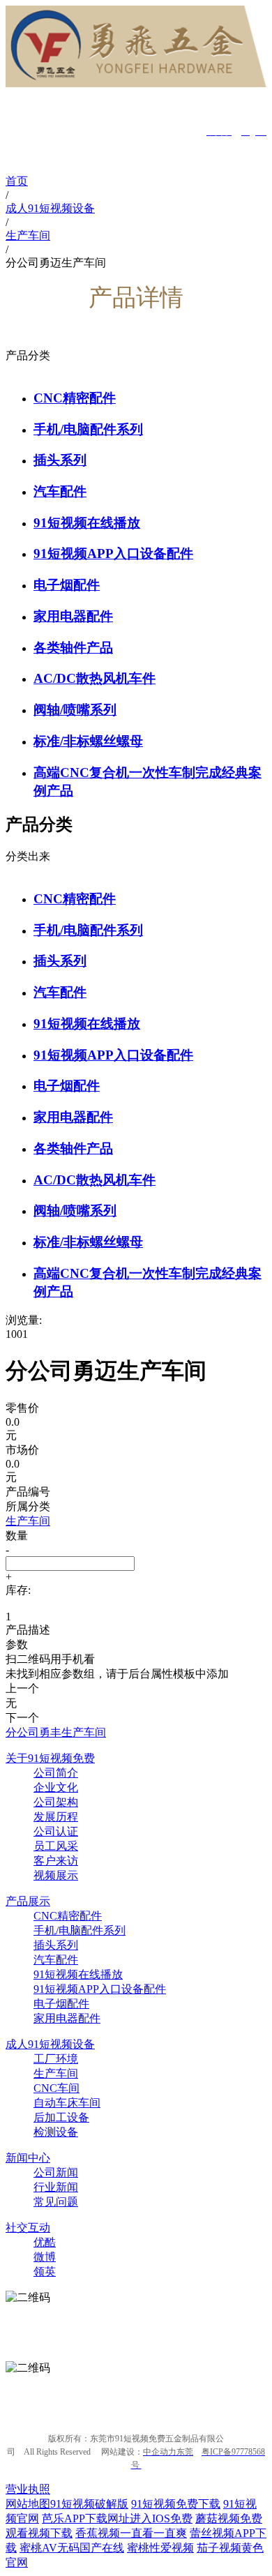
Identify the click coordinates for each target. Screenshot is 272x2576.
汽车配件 (60, 491)
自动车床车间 (67, 2103)
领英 (45, 2272)
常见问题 (56, 2202)
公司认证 (56, 1831)
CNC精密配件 (75, 398)
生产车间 (56, 2073)
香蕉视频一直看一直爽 (131, 2533)
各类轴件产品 (73, 648)
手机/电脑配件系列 (88, 429)
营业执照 (28, 2489)
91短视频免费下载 (176, 2504)
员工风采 (56, 1846)
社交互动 (28, 2228)
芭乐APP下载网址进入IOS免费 (117, 2518)
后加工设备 (61, 2117)
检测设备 (56, 2132)
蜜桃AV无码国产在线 (72, 2548)
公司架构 (56, 1802)
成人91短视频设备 (50, 2044)
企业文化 (56, 1787)
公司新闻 (56, 2172)
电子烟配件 (67, 585)
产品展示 (28, 1901)
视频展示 (56, 1875)
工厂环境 (56, 2059)
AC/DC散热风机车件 (95, 678)
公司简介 (56, 1773)
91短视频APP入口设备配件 (113, 553)
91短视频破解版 (89, 2504)
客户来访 (56, 1861)
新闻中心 (28, 2158)
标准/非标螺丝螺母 (88, 741)
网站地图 (28, 2504)
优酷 (45, 2242)
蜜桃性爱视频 (160, 2548)
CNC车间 (56, 2088)
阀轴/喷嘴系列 (75, 710)
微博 (45, 2257)
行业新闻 (56, 2187)
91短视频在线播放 (87, 523)
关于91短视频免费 (50, 1758)
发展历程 (56, 1817)
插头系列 (60, 460)
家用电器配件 (73, 616)
